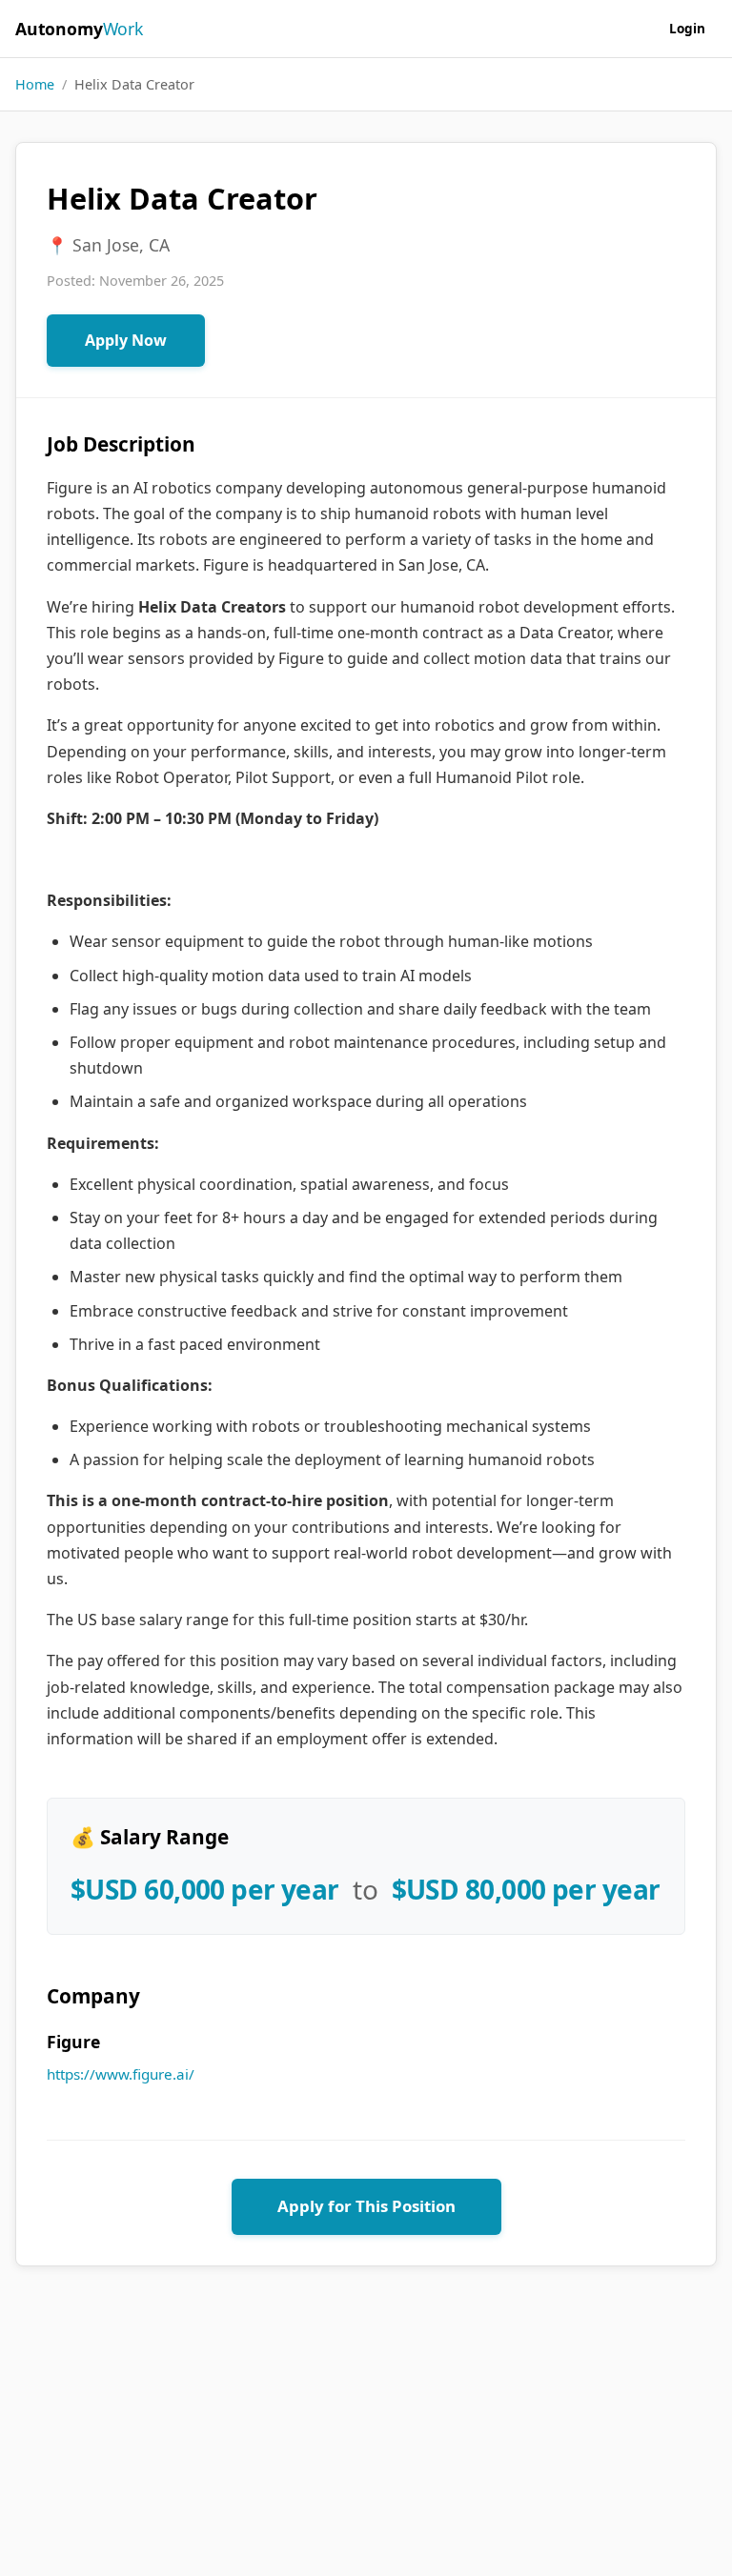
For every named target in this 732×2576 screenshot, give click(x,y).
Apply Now (126, 340)
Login (687, 28)
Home (35, 84)
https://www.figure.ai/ (121, 2074)
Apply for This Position (366, 2206)
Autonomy (79, 29)
